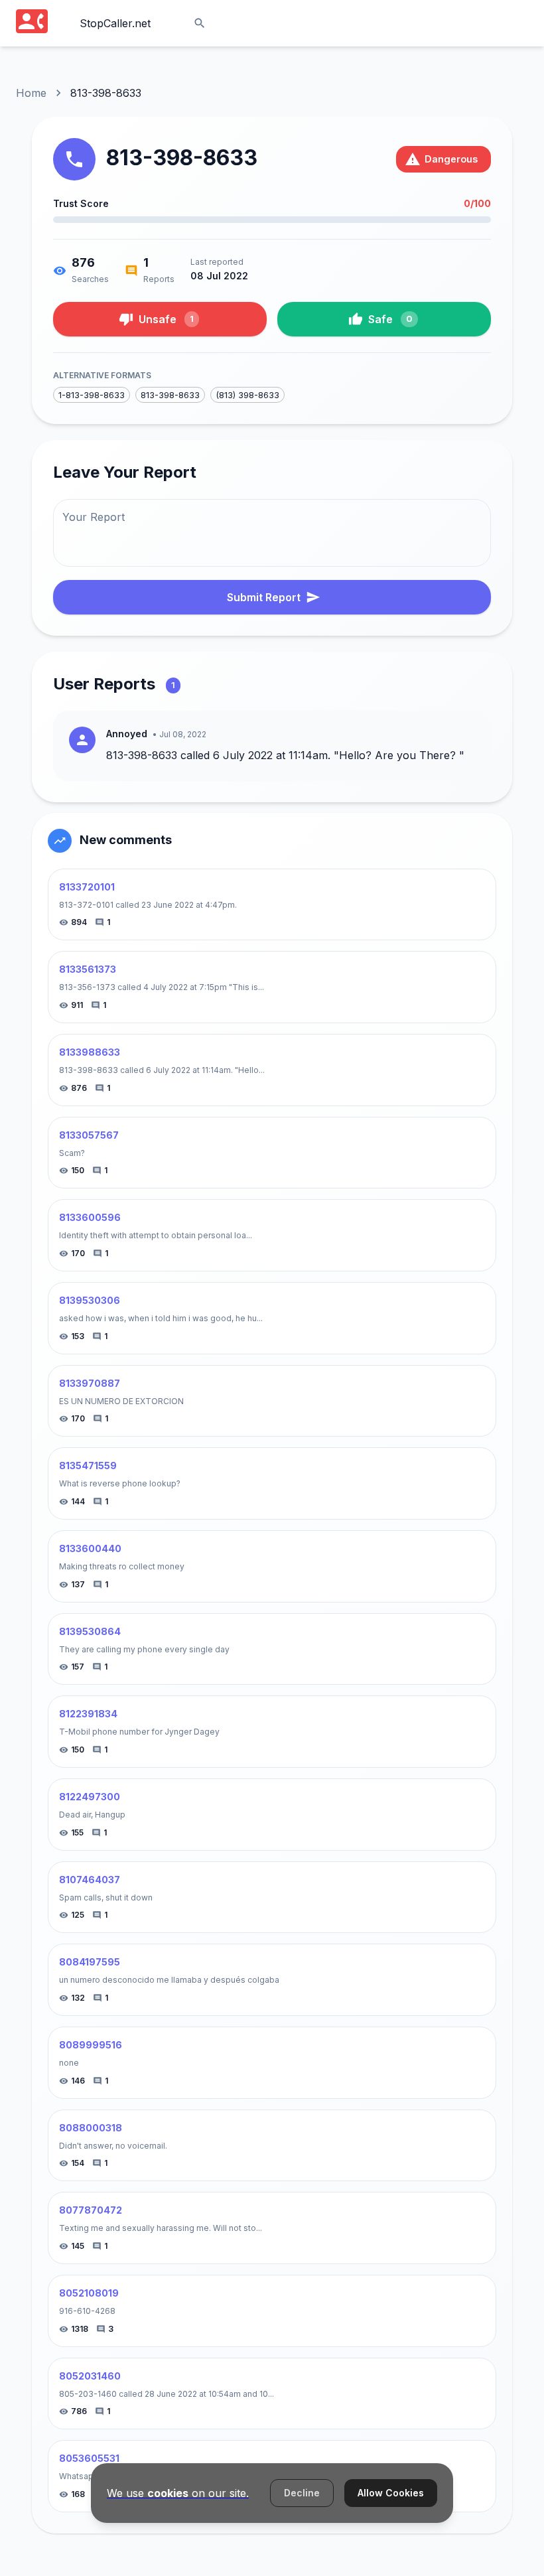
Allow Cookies (391, 2493)
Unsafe (166, 319)
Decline (302, 2493)
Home (31, 93)
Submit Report (264, 597)
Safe (390, 319)
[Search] (200, 23)
